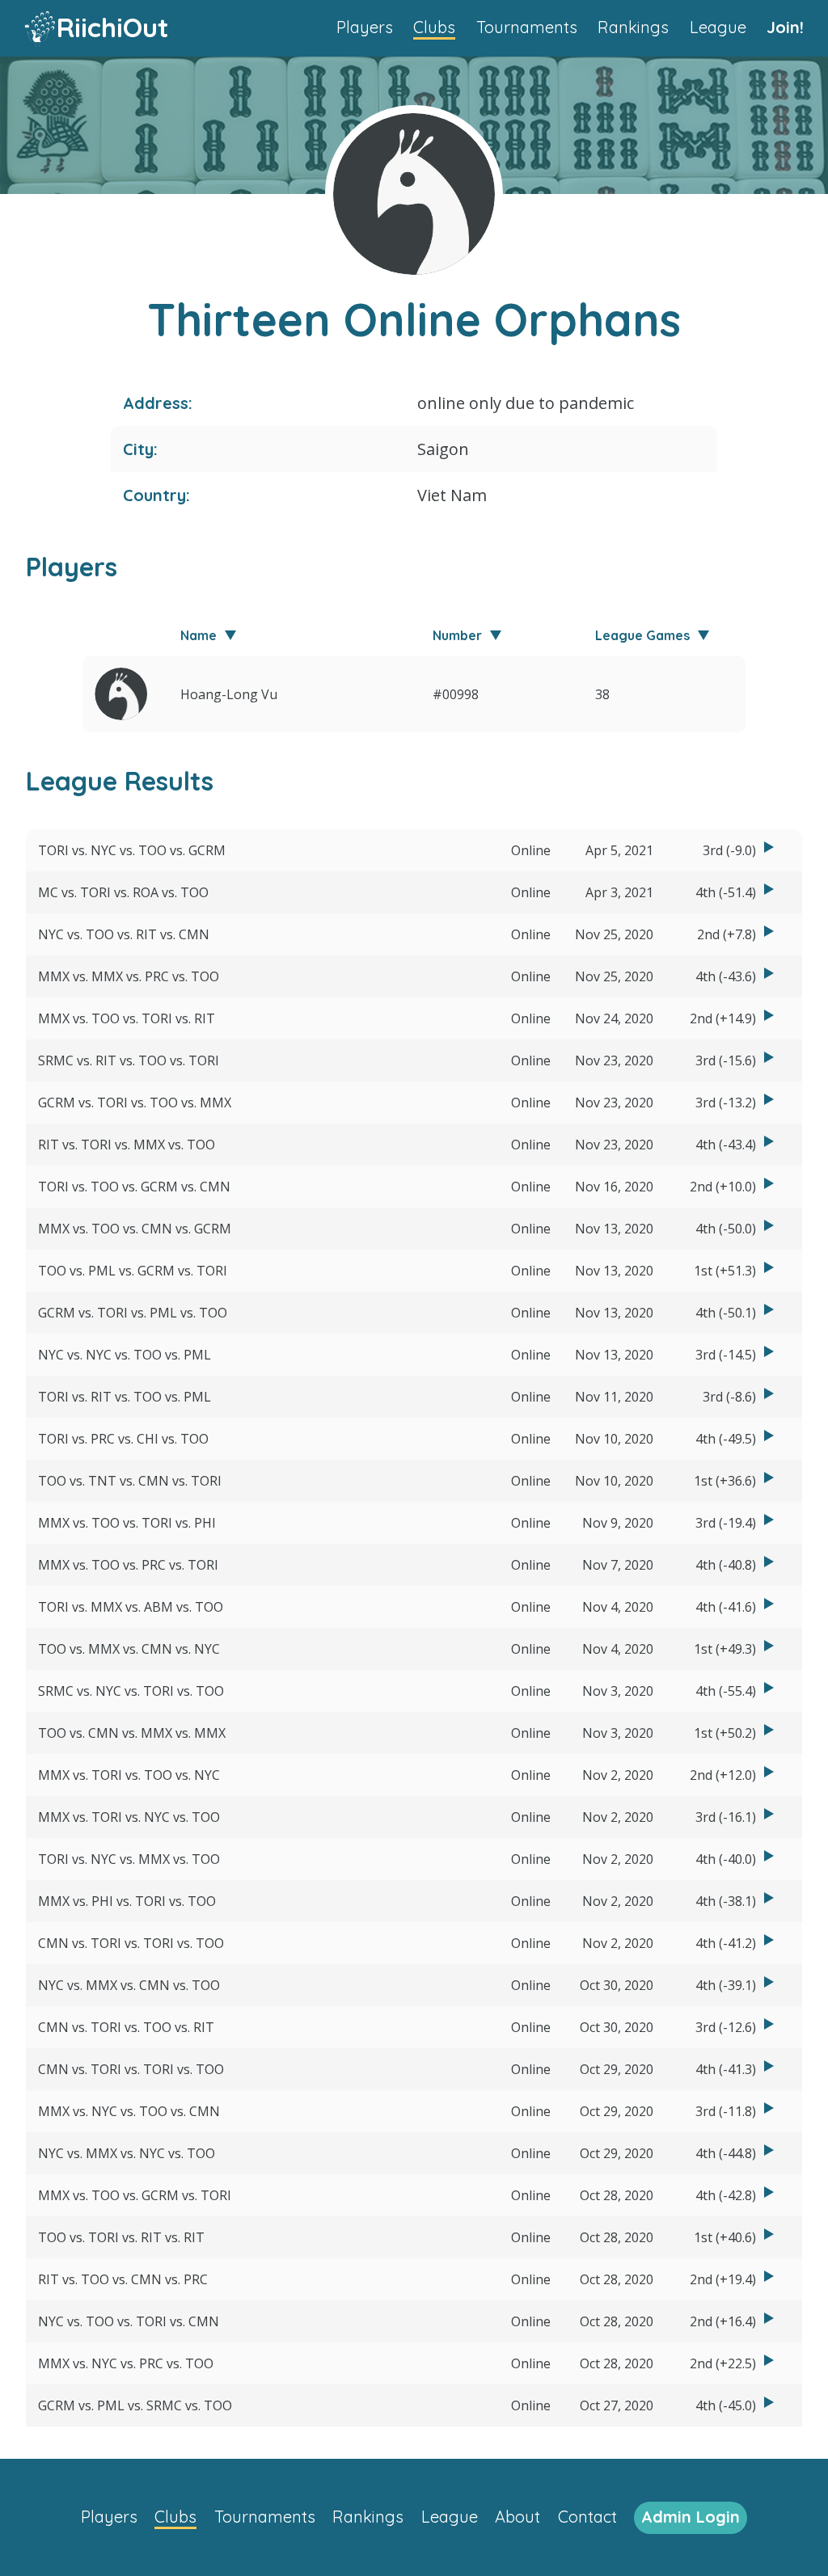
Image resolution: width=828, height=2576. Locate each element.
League (718, 27)
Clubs (434, 27)
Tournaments (527, 27)
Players (365, 27)
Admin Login (691, 2517)
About (517, 2517)
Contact (587, 2517)
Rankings (633, 27)
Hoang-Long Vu (229, 694)
